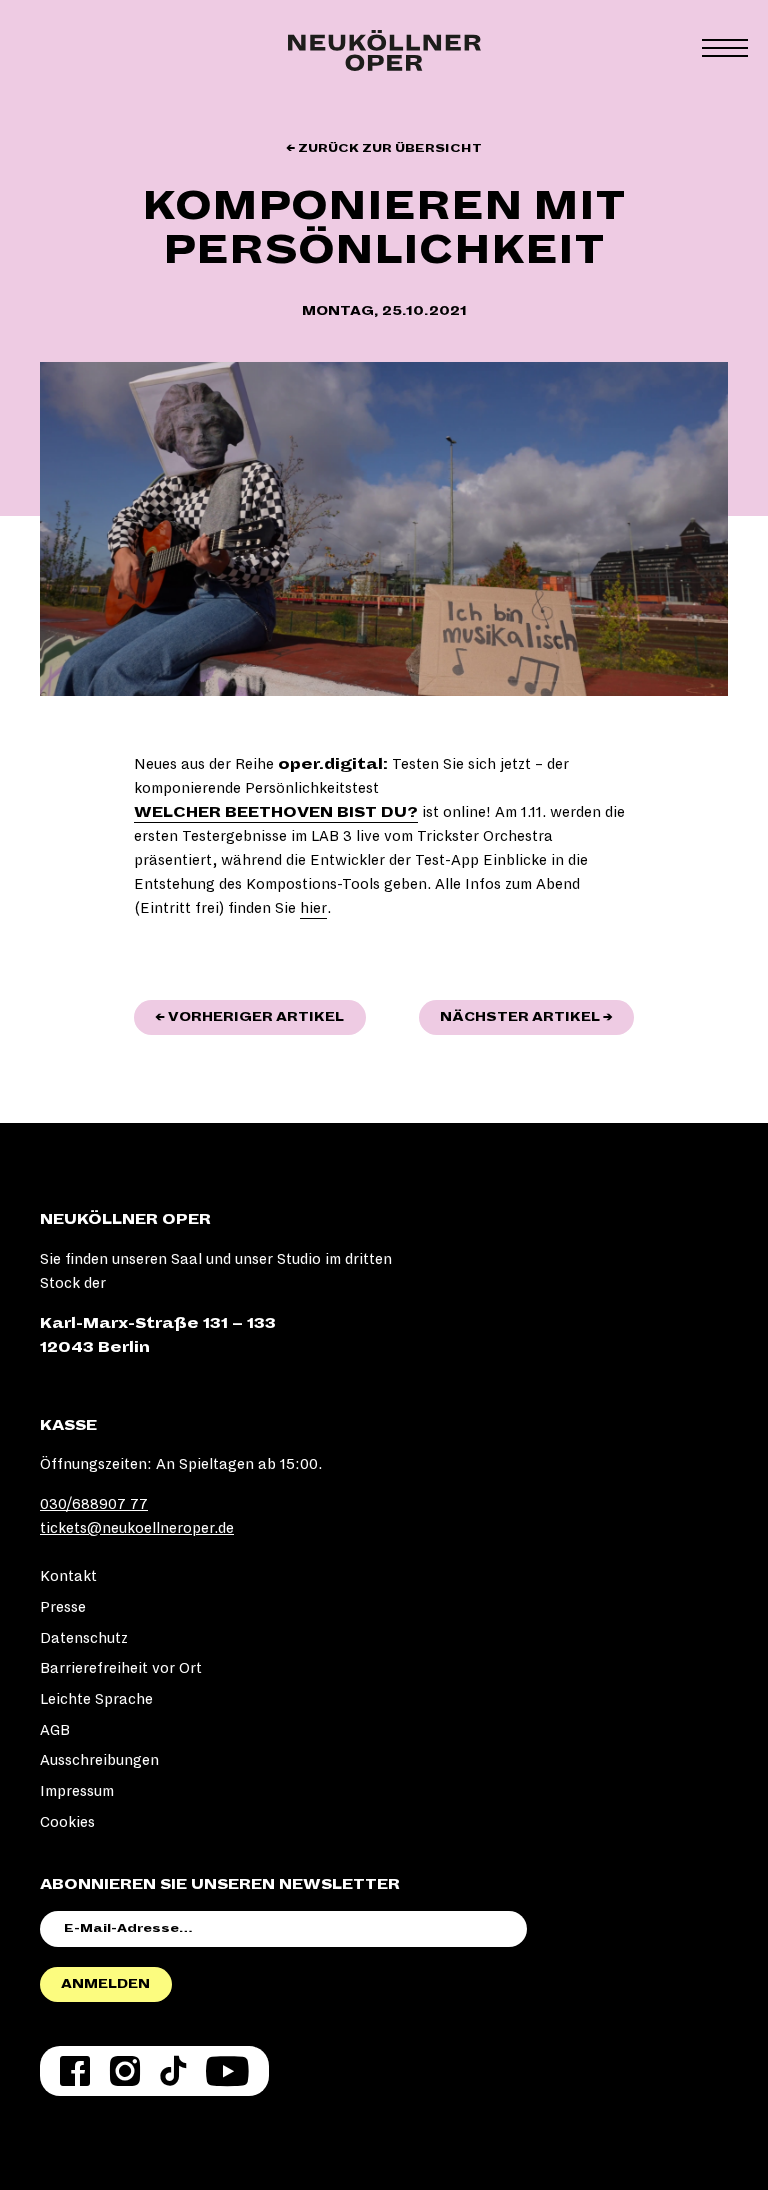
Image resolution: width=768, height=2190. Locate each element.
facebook (75, 2071)
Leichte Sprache (96, 1699)
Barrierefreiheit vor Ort (121, 1668)
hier (313, 908)
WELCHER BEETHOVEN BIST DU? (276, 812)
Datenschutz (84, 1638)
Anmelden (105, 1984)
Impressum (77, 1791)
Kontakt (68, 1576)
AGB (55, 1730)
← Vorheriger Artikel (260, 1016)
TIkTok (173, 2071)
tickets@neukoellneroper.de (137, 1528)
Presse (63, 1607)
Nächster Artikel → (537, 1016)
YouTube (227, 2071)
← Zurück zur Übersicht (384, 148)
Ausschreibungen (99, 1760)
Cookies (67, 1822)
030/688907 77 (94, 1504)
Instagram (125, 2071)
